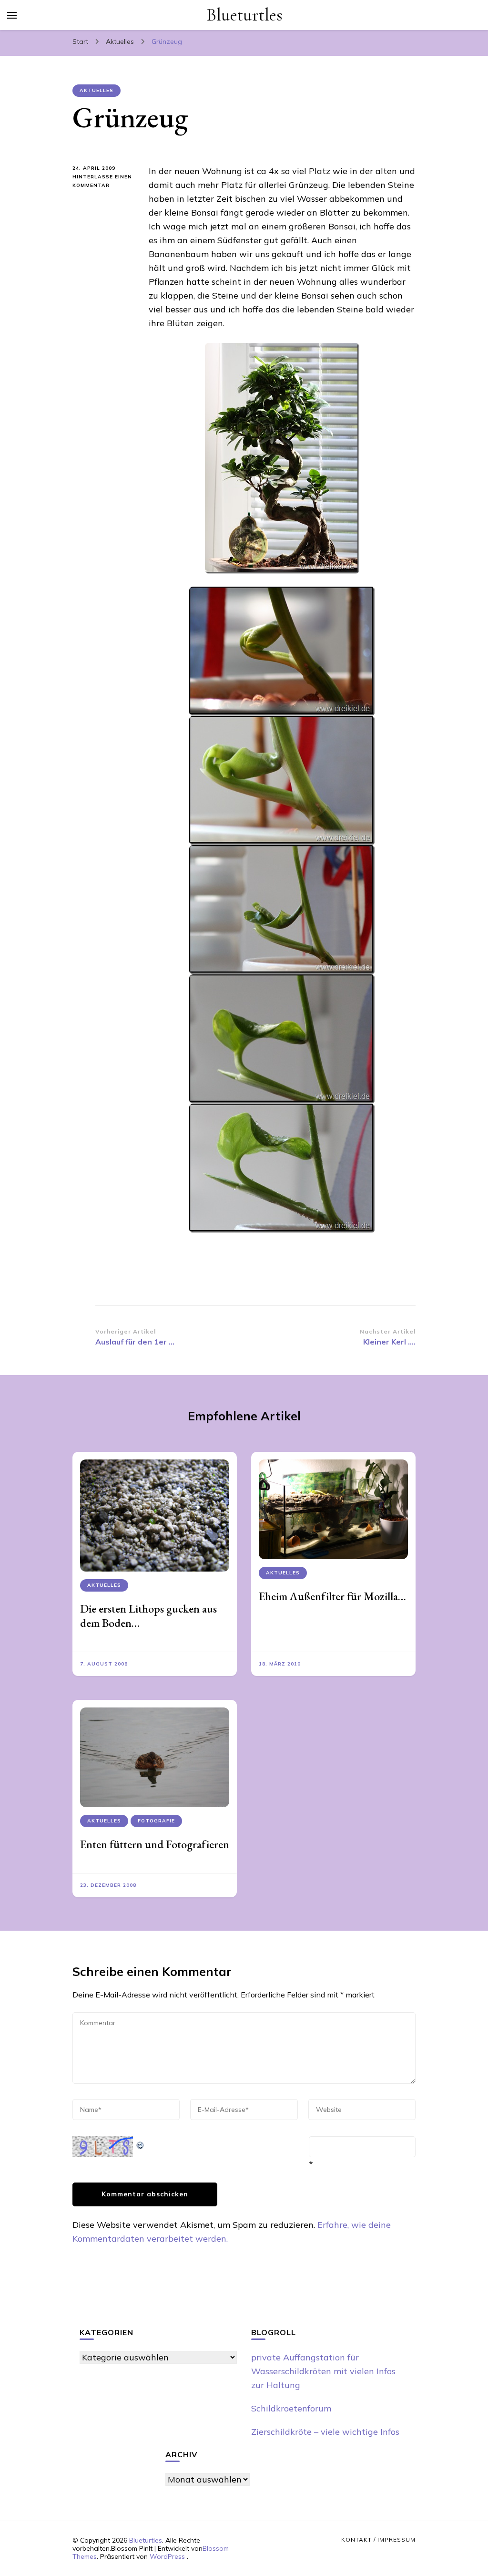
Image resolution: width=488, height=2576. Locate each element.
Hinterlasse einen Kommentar (103, 182)
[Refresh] (141, 2143)
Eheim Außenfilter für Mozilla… (332, 1596)
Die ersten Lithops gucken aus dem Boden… (148, 1616)
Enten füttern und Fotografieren (155, 1844)
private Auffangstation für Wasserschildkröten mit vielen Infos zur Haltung (323, 2371)
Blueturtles (244, 15)
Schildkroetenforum (291, 2408)
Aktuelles (97, 90)
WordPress (167, 2556)
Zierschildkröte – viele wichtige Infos (325, 2432)
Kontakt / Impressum (378, 2540)
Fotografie (156, 1821)
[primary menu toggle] (12, 15)
